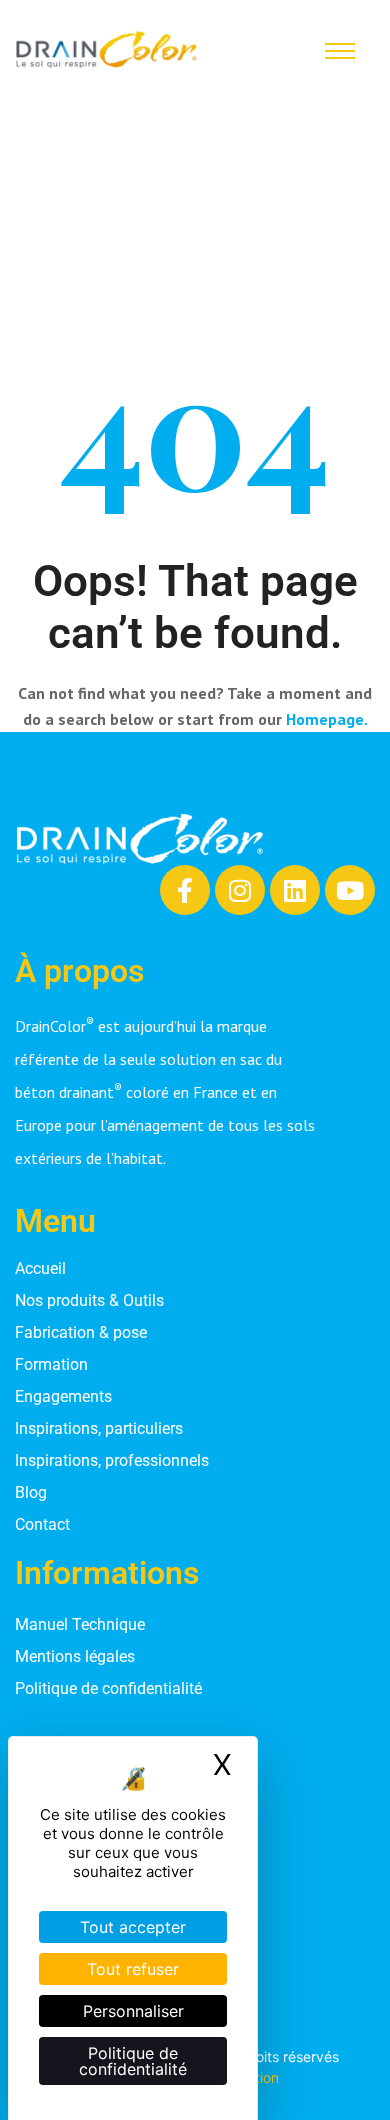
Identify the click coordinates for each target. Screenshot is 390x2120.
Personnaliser (133, 2011)
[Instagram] (240, 890)
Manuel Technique (80, 1624)
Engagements (63, 1396)
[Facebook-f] (185, 890)
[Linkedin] (295, 890)
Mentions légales (75, 1656)
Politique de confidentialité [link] (133, 2061)
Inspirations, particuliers (99, 1428)
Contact (42, 1524)
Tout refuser (133, 1969)
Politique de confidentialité (108, 1688)
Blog (31, 1492)
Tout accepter (133, 1927)
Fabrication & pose (81, 1332)
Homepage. (327, 719)
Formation (51, 1364)
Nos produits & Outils (89, 1300)
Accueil (40, 1268)
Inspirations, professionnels (112, 1460)
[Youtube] (350, 890)
